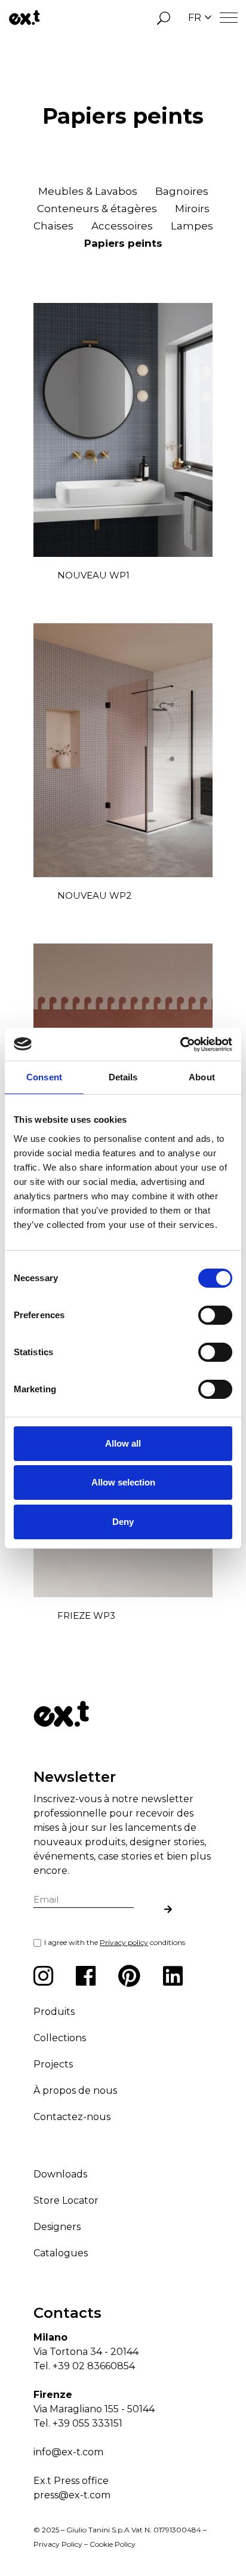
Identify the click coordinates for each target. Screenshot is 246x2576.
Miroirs (192, 209)
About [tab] (202, 1077)
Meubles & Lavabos (88, 191)
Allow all (123, 1443)
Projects (53, 2064)
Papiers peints (123, 243)
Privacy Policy (58, 2544)
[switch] (215, 1315)
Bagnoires (182, 191)
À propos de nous (75, 2090)
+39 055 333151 (87, 2423)
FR (195, 18)
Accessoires (122, 226)
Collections (60, 2038)
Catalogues (61, 2253)
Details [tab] (123, 1077)
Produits (54, 2012)
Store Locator (66, 2200)
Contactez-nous (72, 2117)
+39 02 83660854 (94, 2366)
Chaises (53, 226)
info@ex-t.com (68, 2452)
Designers (57, 2227)
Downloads (60, 2174)
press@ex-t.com (72, 2495)
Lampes (192, 226)
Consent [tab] (44, 1077)
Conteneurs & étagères (97, 209)
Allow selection (123, 1482)
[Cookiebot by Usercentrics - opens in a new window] (180, 1045)
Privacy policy (124, 1942)
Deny (123, 1522)
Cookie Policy (113, 2544)
